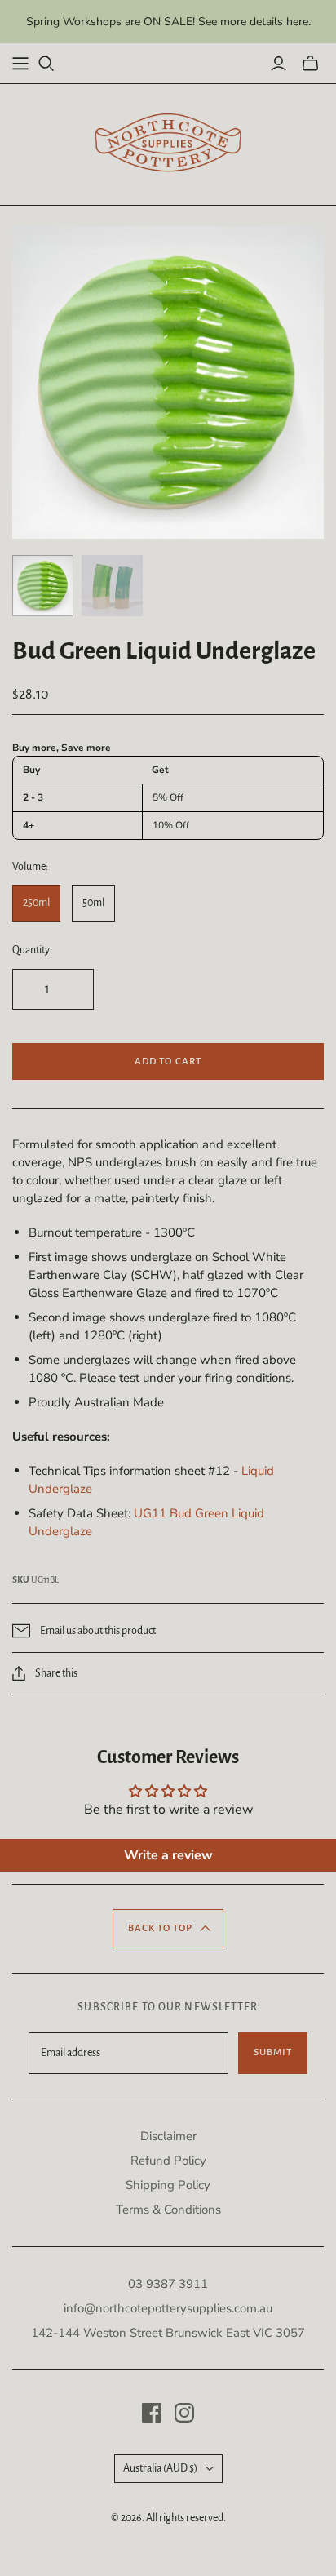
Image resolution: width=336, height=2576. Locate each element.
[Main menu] (20, 64)
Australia (160, 2468)
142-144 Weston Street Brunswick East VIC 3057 (168, 2333)
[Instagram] (184, 2413)
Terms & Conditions (168, 2210)
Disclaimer (168, 2136)
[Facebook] (152, 2413)
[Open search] (46, 64)
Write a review (168, 1855)
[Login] (279, 64)
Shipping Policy (168, 2185)
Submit (273, 2052)
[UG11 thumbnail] (112, 586)
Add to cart (168, 1061)
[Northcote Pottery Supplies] (168, 142)
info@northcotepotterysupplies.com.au (168, 2308)
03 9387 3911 (168, 2284)
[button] (168, 1929)
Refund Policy (168, 2161)
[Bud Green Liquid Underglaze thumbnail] (43, 586)
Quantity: (32, 950)
